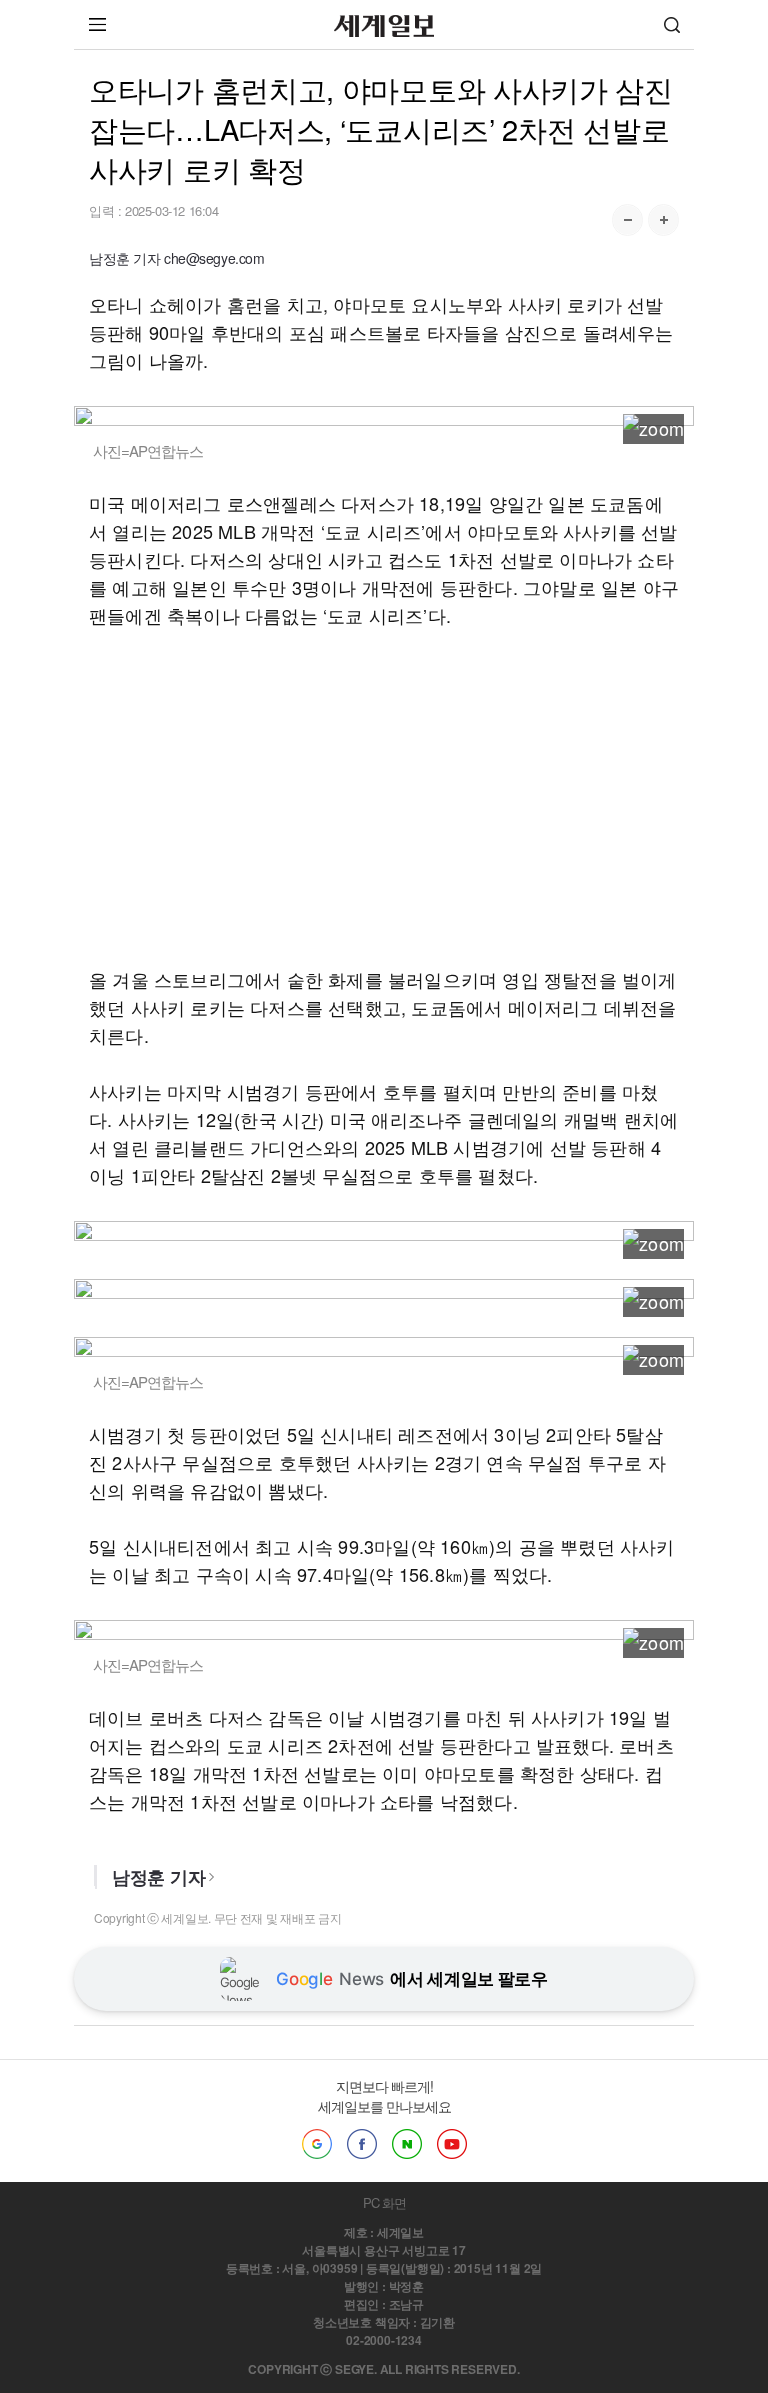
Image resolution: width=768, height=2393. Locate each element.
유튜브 (452, 2144)
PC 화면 (384, 2202)
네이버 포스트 (407, 2144)
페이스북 (362, 2144)
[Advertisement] (384, 797)
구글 (317, 2144)
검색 (672, 24)
